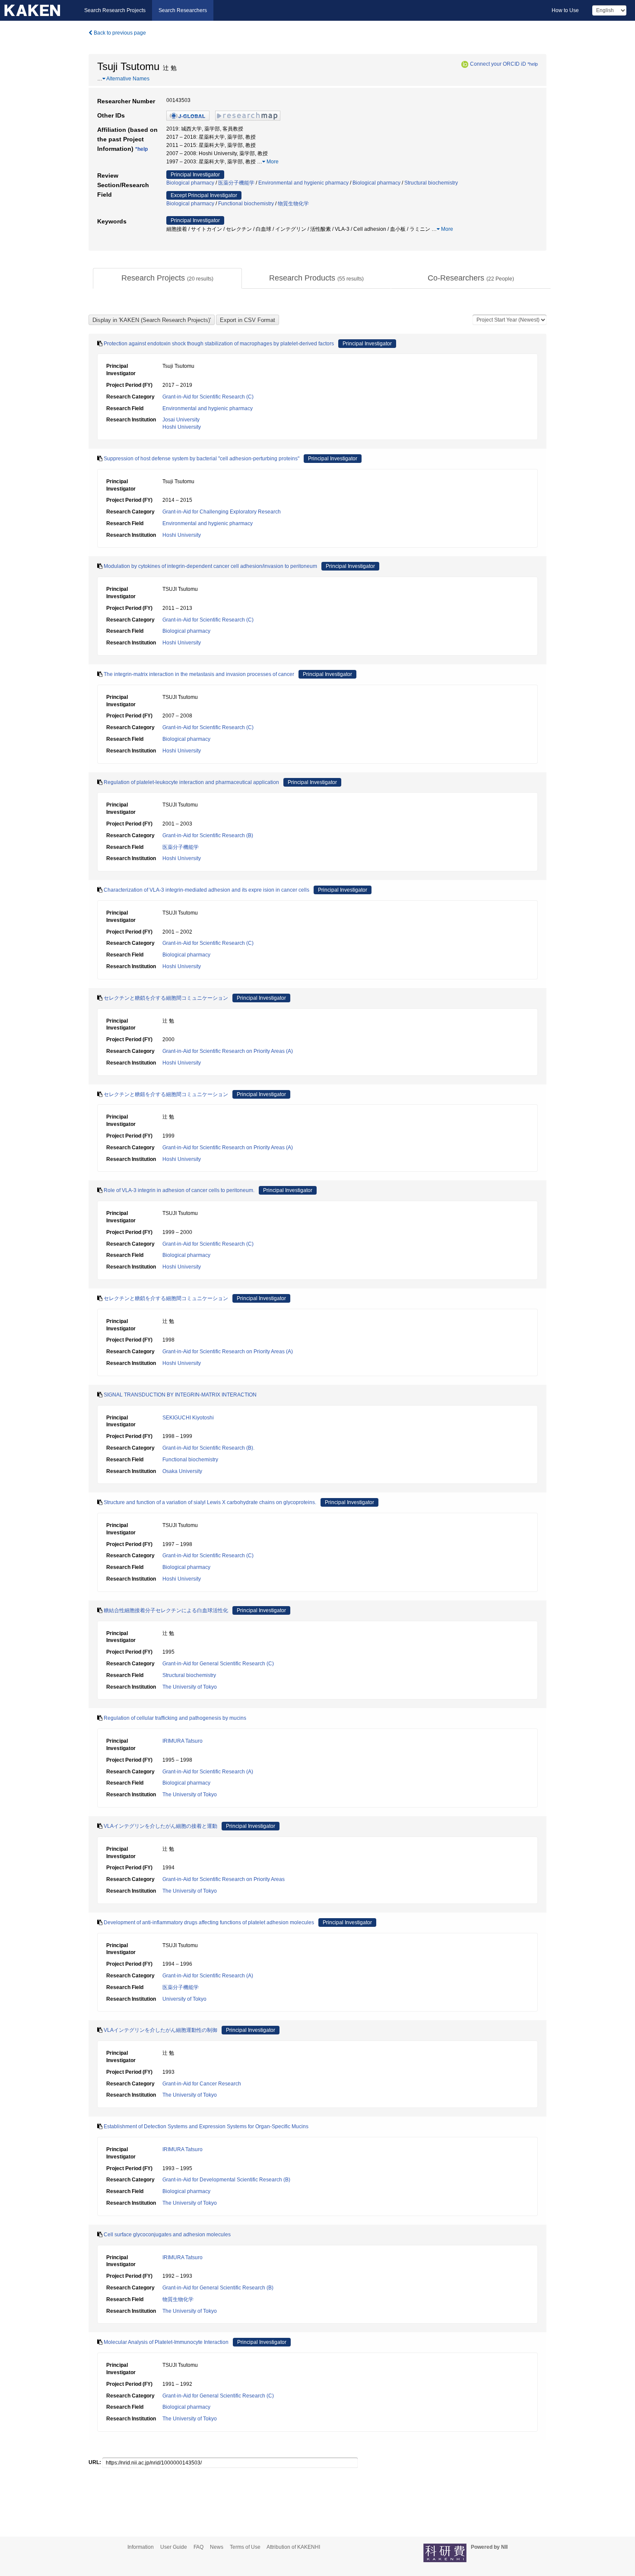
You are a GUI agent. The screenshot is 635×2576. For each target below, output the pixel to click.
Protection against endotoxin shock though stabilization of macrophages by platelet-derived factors (219, 344)
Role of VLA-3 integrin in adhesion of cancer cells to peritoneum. (179, 1190)
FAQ (198, 2547)
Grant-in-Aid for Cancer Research (202, 2084)
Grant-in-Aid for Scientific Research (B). (208, 1448)
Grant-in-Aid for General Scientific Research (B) (218, 2288)
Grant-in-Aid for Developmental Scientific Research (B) (226, 2180)
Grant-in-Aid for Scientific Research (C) (208, 397)
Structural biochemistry (431, 183)
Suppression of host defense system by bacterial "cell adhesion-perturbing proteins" (202, 459)
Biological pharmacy (190, 183)
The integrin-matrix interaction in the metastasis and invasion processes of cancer (199, 674)
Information (141, 2547)
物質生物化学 (293, 204)
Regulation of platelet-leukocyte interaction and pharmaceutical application (191, 782)
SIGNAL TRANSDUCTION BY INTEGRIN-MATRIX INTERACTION (180, 1395)
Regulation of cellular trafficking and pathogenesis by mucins (175, 1718)
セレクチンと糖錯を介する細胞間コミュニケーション (166, 1094)
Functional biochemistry (246, 204)
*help (533, 64)
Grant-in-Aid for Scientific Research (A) (208, 1772)
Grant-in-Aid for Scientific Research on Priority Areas (224, 1879)
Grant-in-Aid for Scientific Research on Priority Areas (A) (228, 1051)
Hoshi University (182, 427)
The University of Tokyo (190, 1687)
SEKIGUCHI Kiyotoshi (188, 1418)
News (217, 2547)
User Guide (174, 2547)
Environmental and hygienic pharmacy (303, 183)
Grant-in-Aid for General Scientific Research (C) (218, 1664)
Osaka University (182, 1471)
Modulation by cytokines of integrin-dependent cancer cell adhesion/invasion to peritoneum (210, 566)
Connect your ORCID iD (498, 64)
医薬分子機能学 (236, 183)
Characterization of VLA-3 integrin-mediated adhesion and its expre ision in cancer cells (206, 890)
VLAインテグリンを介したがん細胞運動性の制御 (160, 2030)
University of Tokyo (184, 1999)
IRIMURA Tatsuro (183, 1741)
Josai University (181, 420)
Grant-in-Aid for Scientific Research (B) (208, 835)
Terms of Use (245, 2547)
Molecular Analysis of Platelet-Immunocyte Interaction (166, 2342)
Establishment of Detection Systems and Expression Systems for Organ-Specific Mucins (206, 2126)
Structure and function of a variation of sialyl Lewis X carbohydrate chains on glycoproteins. (210, 1502)
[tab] (167, 278)
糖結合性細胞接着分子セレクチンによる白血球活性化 (166, 1610)
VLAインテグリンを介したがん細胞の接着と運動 (160, 1826)
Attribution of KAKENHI (293, 2547)
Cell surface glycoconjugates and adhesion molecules (167, 2235)
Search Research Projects (115, 10)
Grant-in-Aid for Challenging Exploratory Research (222, 512)
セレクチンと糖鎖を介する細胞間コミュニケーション (166, 998)
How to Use (565, 10)
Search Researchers (183, 10)
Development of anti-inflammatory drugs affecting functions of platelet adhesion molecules (209, 1922)
